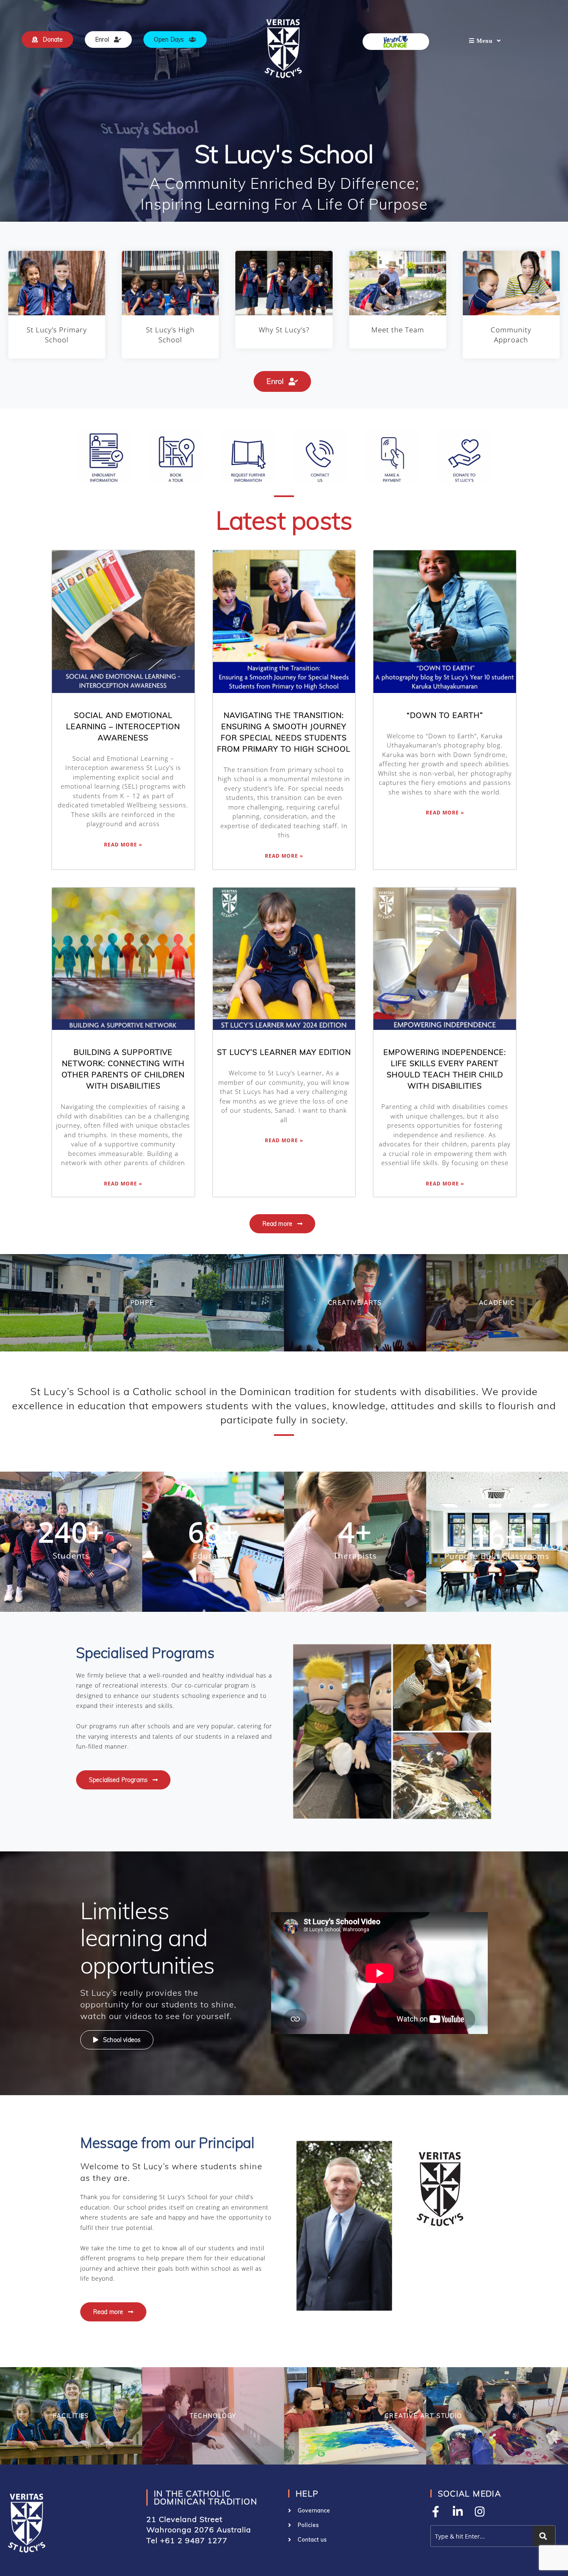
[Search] (544, 2536)
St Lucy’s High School (170, 335)
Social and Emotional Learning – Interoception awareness (123, 726)
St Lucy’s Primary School (57, 335)
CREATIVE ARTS (355, 1303)
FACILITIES (71, 2416)
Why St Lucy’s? (284, 330)
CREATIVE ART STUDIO (424, 2416)
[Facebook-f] (436, 2511)
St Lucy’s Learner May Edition (284, 1052)
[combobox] (480, 2536)
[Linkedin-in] (458, 2511)
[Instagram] (480, 2511)
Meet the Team (398, 330)
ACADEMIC (497, 1303)
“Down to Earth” (445, 715)
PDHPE (142, 1303)
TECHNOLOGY (213, 2416)
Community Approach (511, 335)
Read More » (123, 845)
